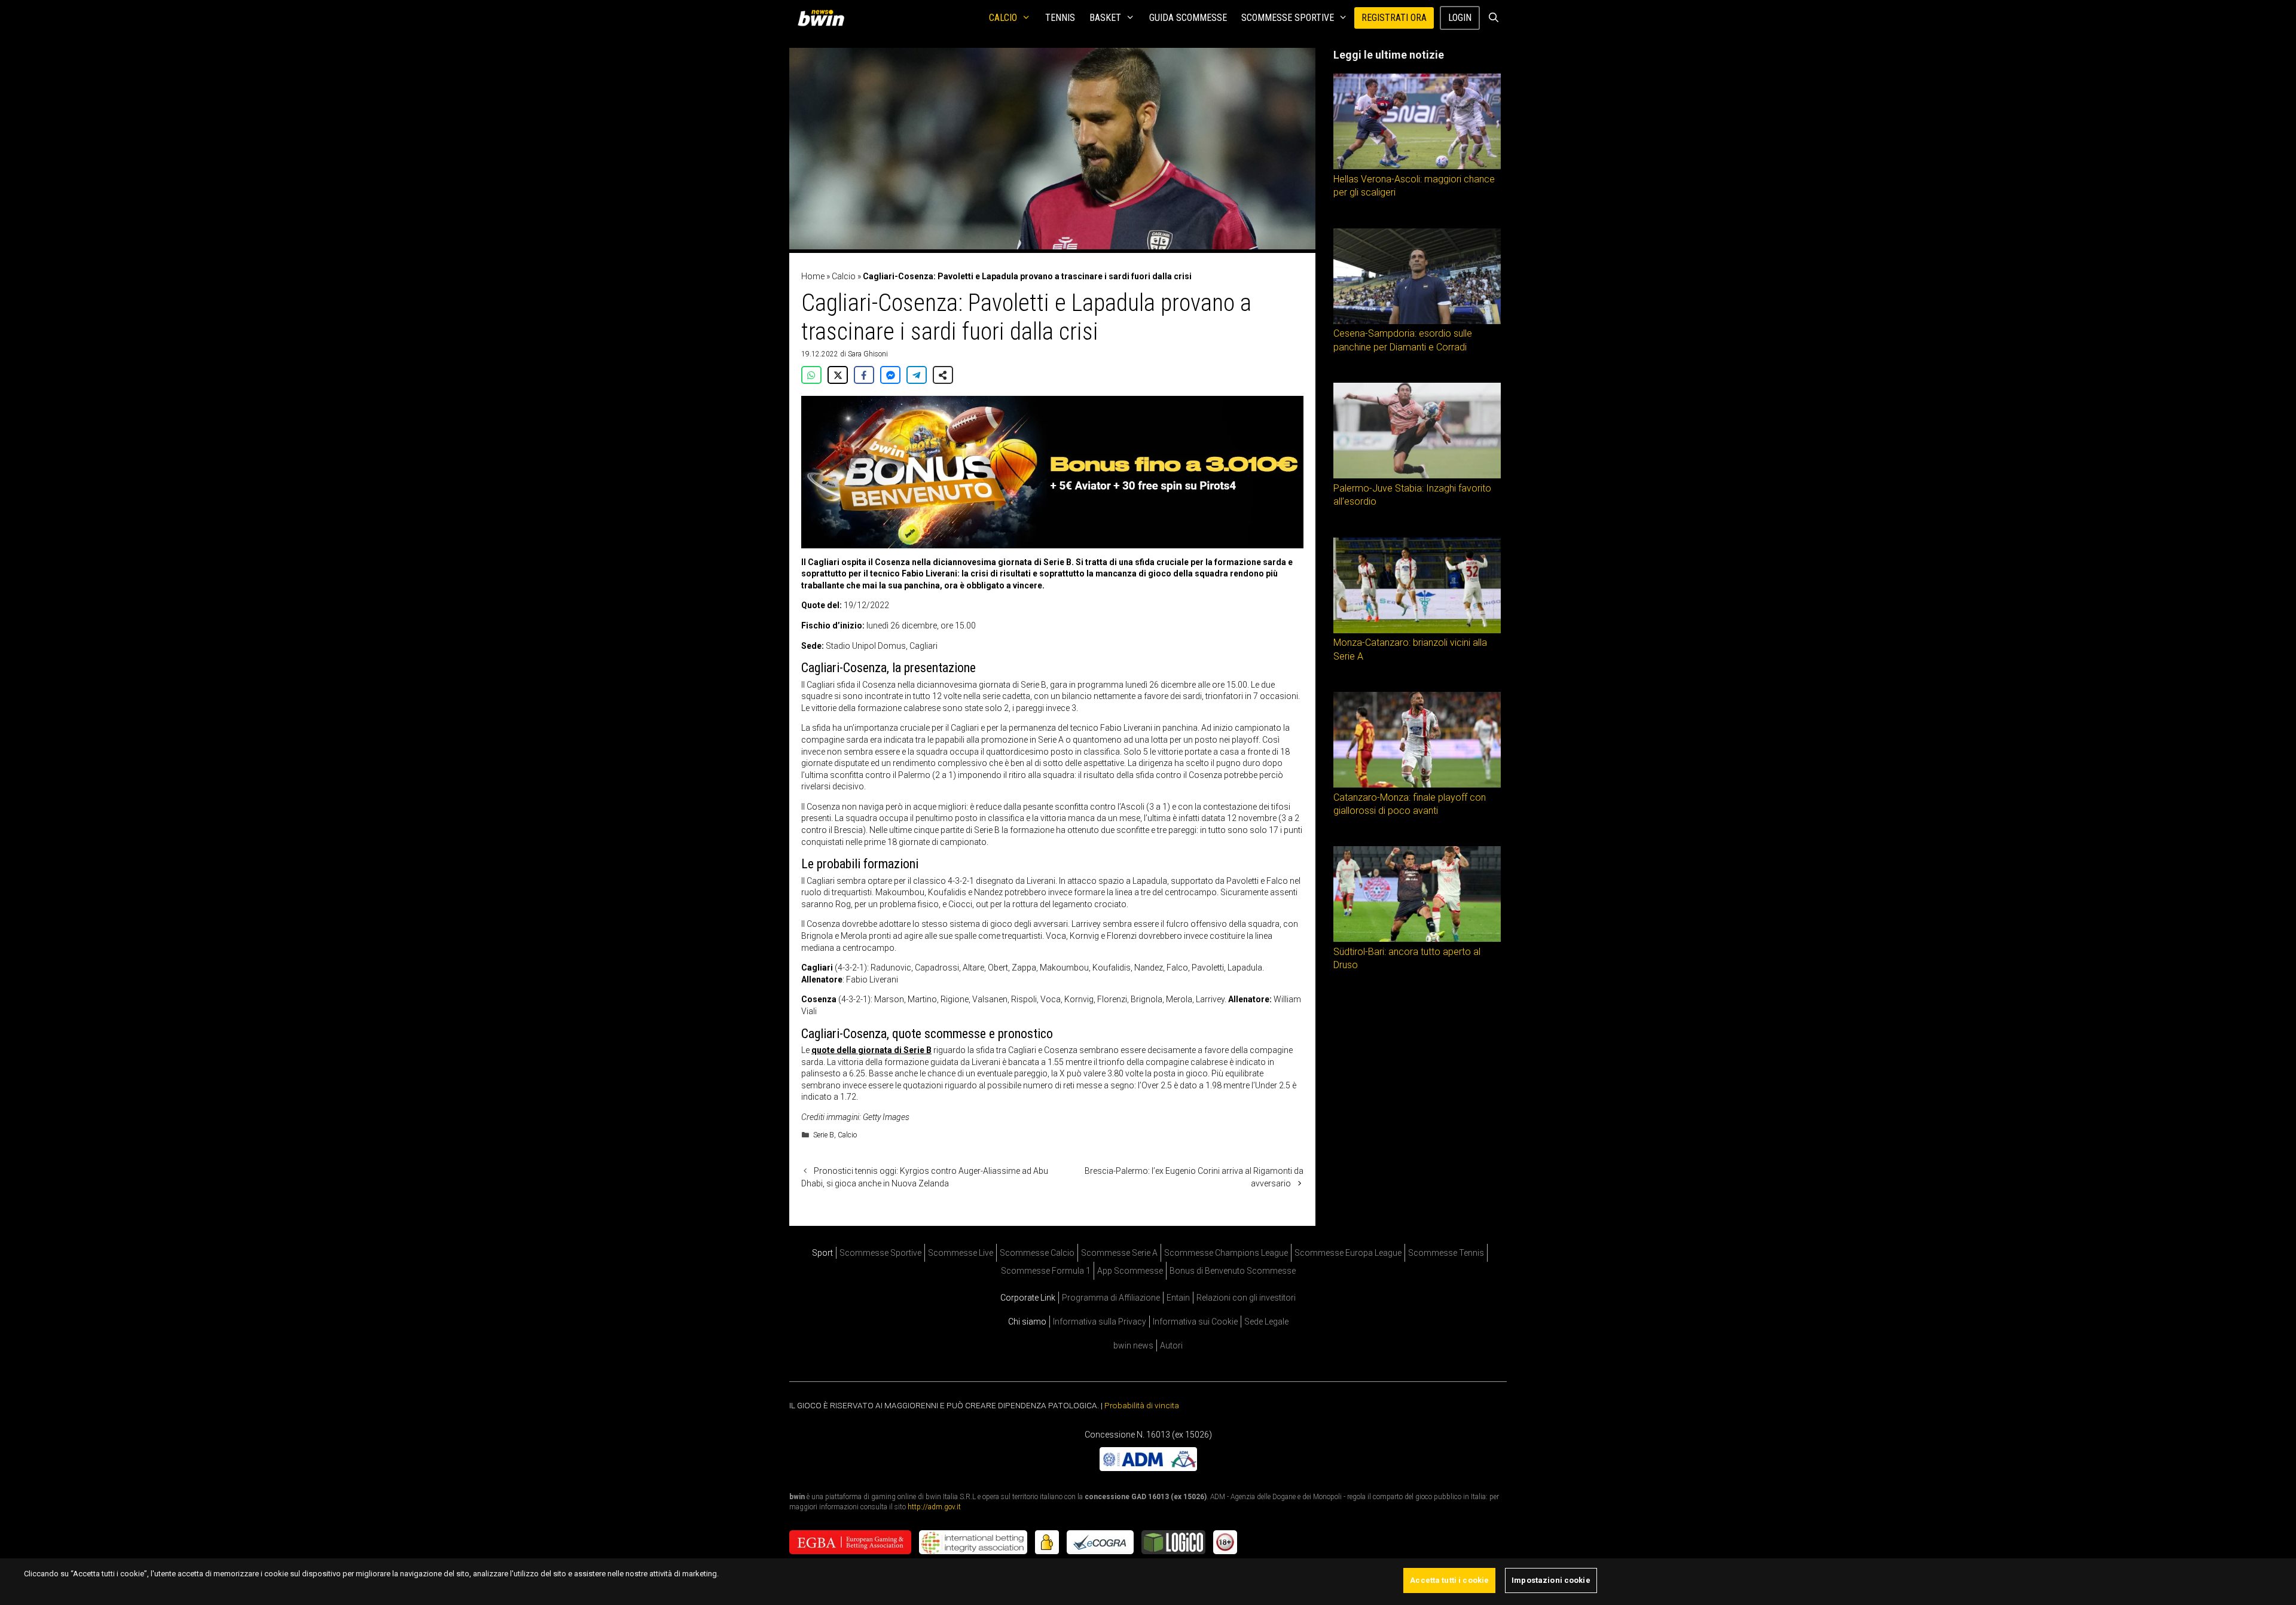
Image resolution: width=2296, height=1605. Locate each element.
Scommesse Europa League (1348, 1253)
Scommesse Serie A (1119, 1253)
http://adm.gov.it (934, 1507)
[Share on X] (838, 375)
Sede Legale (1266, 1322)
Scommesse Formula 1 (1046, 1271)
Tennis (1060, 18)
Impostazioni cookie (1551, 1580)
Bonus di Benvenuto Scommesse (1233, 1271)
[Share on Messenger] (890, 375)
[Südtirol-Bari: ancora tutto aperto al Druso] (1417, 939)
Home (813, 276)
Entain (1178, 1298)
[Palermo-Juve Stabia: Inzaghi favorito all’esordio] (1417, 475)
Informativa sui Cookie (1195, 1322)
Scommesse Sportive (1288, 18)
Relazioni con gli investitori (1246, 1298)
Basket (1105, 18)
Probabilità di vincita (1142, 1405)
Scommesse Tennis (1446, 1253)
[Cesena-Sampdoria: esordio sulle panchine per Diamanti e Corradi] (1417, 321)
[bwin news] (824, 18)
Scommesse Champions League (1226, 1253)
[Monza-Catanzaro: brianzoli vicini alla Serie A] (1417, 630)
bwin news (1133, 1345)
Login (1460, 18)
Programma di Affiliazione (1111, 1298)
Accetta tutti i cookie (1449, 1580)
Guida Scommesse (1188, 18)
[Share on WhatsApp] (811, 375)
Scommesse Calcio (1037, 1253)
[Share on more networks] (943, 375)
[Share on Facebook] (864, 375)
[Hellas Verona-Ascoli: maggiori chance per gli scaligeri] (1417, 166)
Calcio (1003, 18)
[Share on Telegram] (917, 375)
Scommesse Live (961, 1253)
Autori (1171, 1345)
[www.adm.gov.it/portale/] (1148, 1468)
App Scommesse (1130, 1271)
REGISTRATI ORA (1394, 18)
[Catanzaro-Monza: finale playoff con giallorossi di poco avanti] (1417, 785)
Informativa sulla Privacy (1100, 1322)
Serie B (824, 1135)
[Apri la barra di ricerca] (1493, 18)
